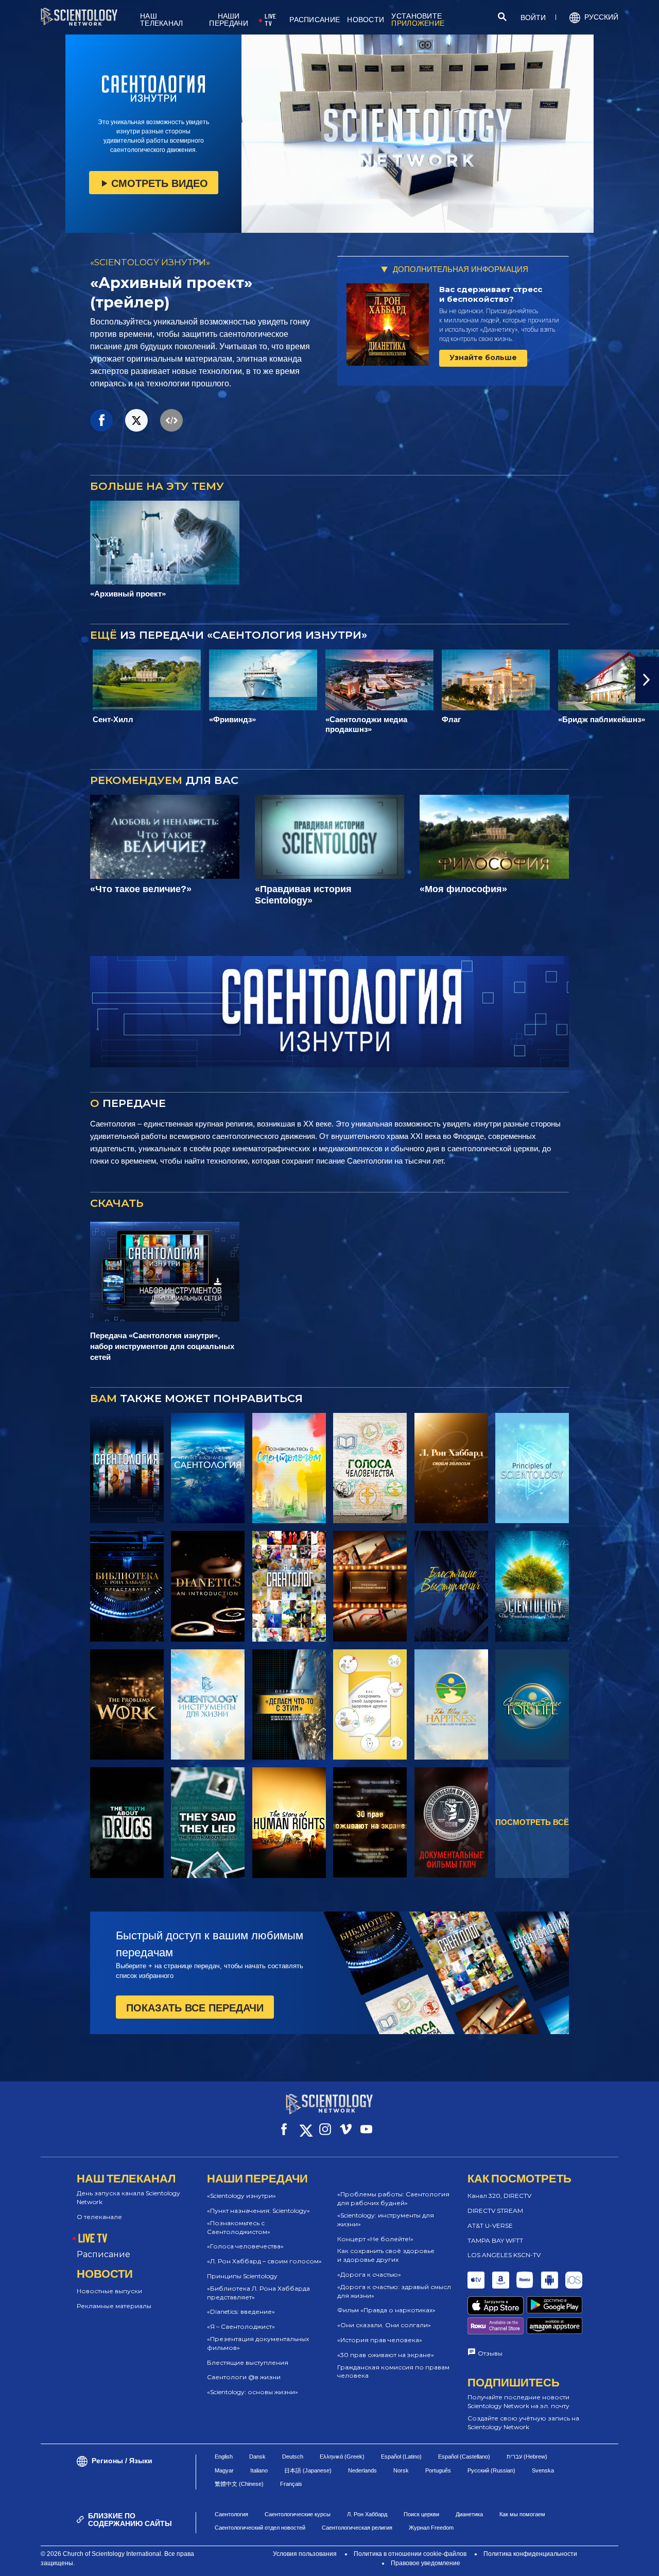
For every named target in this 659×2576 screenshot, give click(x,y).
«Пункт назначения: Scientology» (258, 2211)
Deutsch (293, 2456)
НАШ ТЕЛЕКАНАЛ (162, 20)
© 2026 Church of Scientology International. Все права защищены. (117, 2558)
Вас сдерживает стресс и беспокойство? (491, 294)
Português (438, 2470)
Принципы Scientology (242, 2276)
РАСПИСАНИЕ (315, 20)
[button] (12, 680)
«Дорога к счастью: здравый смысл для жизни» (394, 2291)
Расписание (103, 2254)
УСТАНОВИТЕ (418, 20)
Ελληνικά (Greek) (342, 2456)
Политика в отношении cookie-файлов (410, 2554)
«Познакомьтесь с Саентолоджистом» (239, 2227)
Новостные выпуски (109, 2291)
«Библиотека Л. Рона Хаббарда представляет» (258, 2293)
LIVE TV (270, 20)
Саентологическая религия (357, 2528)
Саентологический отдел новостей (260, 2528)
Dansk (257, 2456)
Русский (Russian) (491, 2470)
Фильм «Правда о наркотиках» (386, 2310)
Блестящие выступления (248, 2362)
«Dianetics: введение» (241, 2311)
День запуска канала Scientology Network (128, 2197)
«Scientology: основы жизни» (253, 2392)
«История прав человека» (380, 2340)
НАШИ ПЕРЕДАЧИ (228, 20)
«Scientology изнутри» (241, 2196)
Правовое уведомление (426, 2563)
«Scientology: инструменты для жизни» (386, 2220)
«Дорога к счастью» (369, 2274)
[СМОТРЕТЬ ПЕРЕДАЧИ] (127, 1468)
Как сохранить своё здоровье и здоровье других (386, 2255)
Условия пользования (305, 2554)
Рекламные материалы (114, 2306)
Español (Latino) (401, 2456)
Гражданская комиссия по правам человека (393, 2372)
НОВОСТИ (366, 20)
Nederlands (362, 2470)
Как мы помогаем (522, 2514)
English (224, 2456)
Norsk (401, 2470)
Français (291, 2484)
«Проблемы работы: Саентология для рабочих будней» (393, 2198)
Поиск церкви (421, 2514)
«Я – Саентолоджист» (241, 2326)
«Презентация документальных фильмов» (258, 2343)
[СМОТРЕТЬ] (532, 1468)
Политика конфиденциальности (530, 2554)
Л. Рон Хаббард (367, 2514)
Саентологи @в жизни (244, 2377)
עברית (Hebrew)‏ (527, 2456)
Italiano (259, 2470)
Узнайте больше (483, 357)
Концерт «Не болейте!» (375, 2239)
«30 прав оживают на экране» (386, 2355)
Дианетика (469, 2514)
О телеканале (99, 2217)
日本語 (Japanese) (308, 2470)
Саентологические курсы (298, 2514)
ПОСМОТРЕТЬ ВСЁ (532, 1822)
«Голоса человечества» (245, 2246)
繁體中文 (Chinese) (239, 2484)
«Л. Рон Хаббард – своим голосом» (264, 2261)
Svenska (543, 2470)
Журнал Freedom (431, 2528)
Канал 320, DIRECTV (499, 2196)
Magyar (224, 2470)
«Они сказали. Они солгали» (384, 2325)
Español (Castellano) (464, 2456)
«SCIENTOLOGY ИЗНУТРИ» (150, 262)
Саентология (231, 2514)
